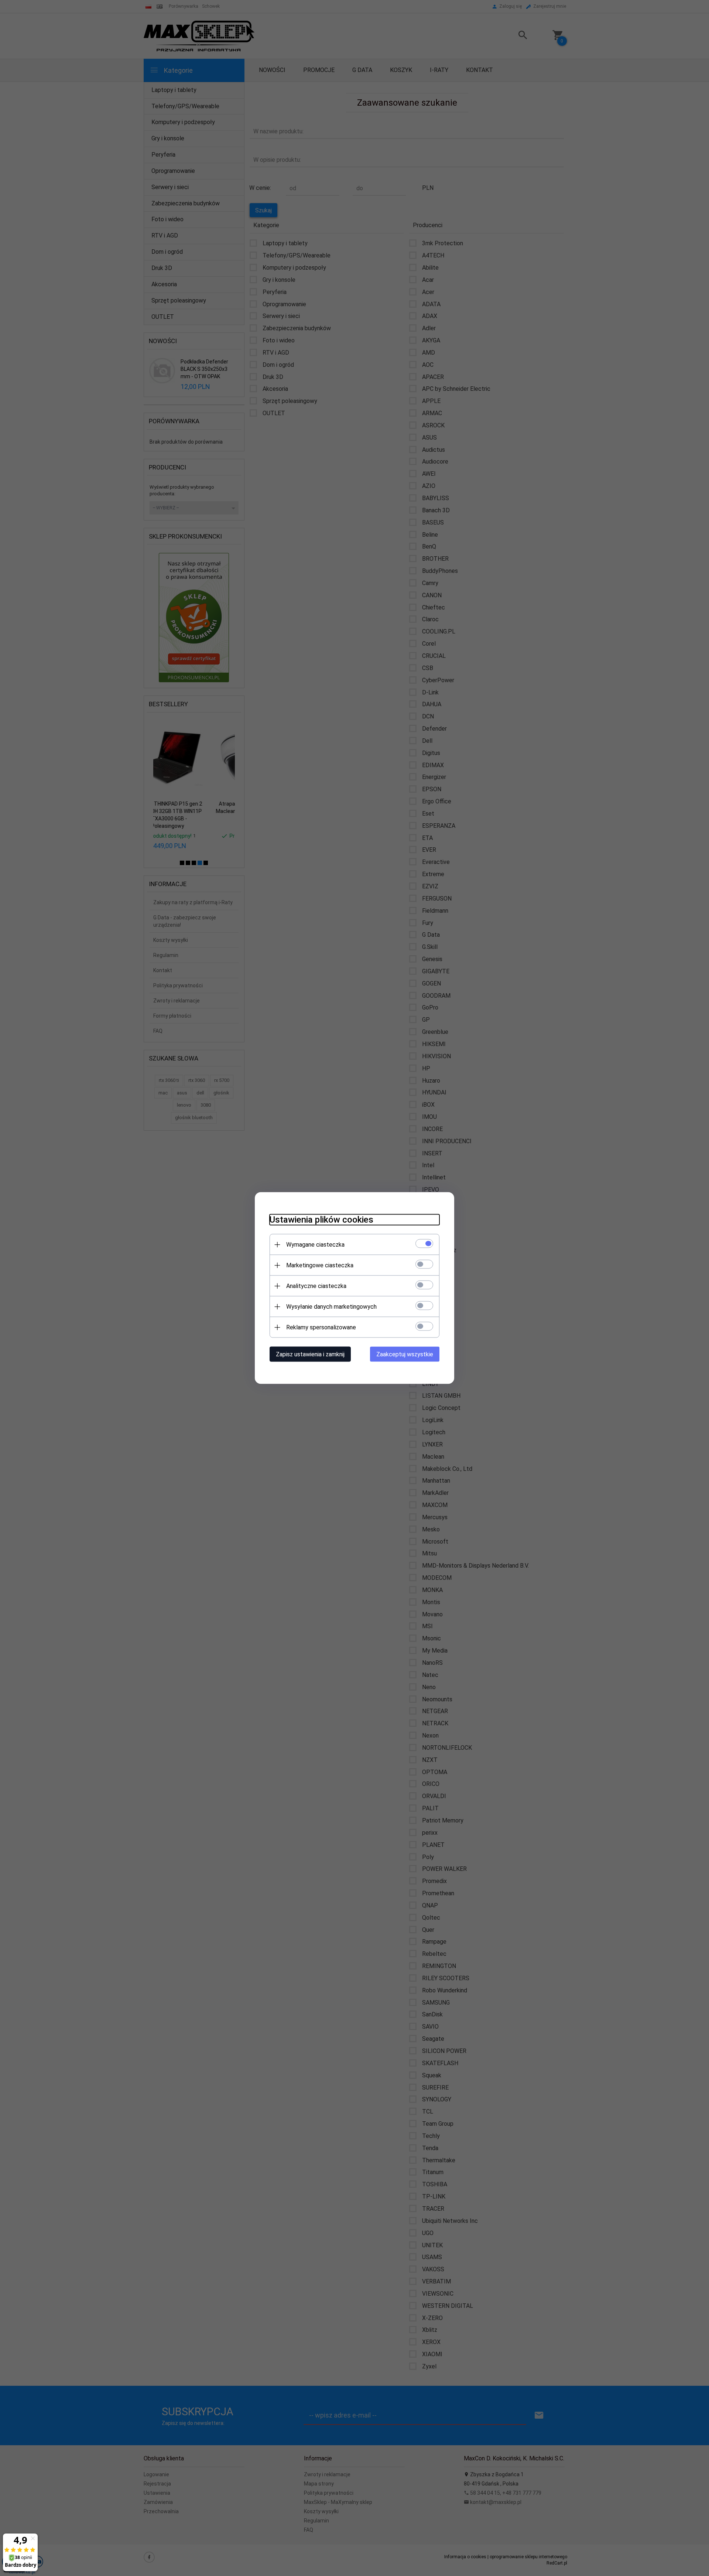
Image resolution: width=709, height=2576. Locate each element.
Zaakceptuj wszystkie (405, 1354)
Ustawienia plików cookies (321, 1220)
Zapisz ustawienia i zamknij (310, 1354)
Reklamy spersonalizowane (321, 1327)
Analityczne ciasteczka (316, 1286)
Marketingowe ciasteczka (320, 1265)
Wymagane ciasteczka (315, 1245)
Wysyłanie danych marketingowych (331, 1307)
